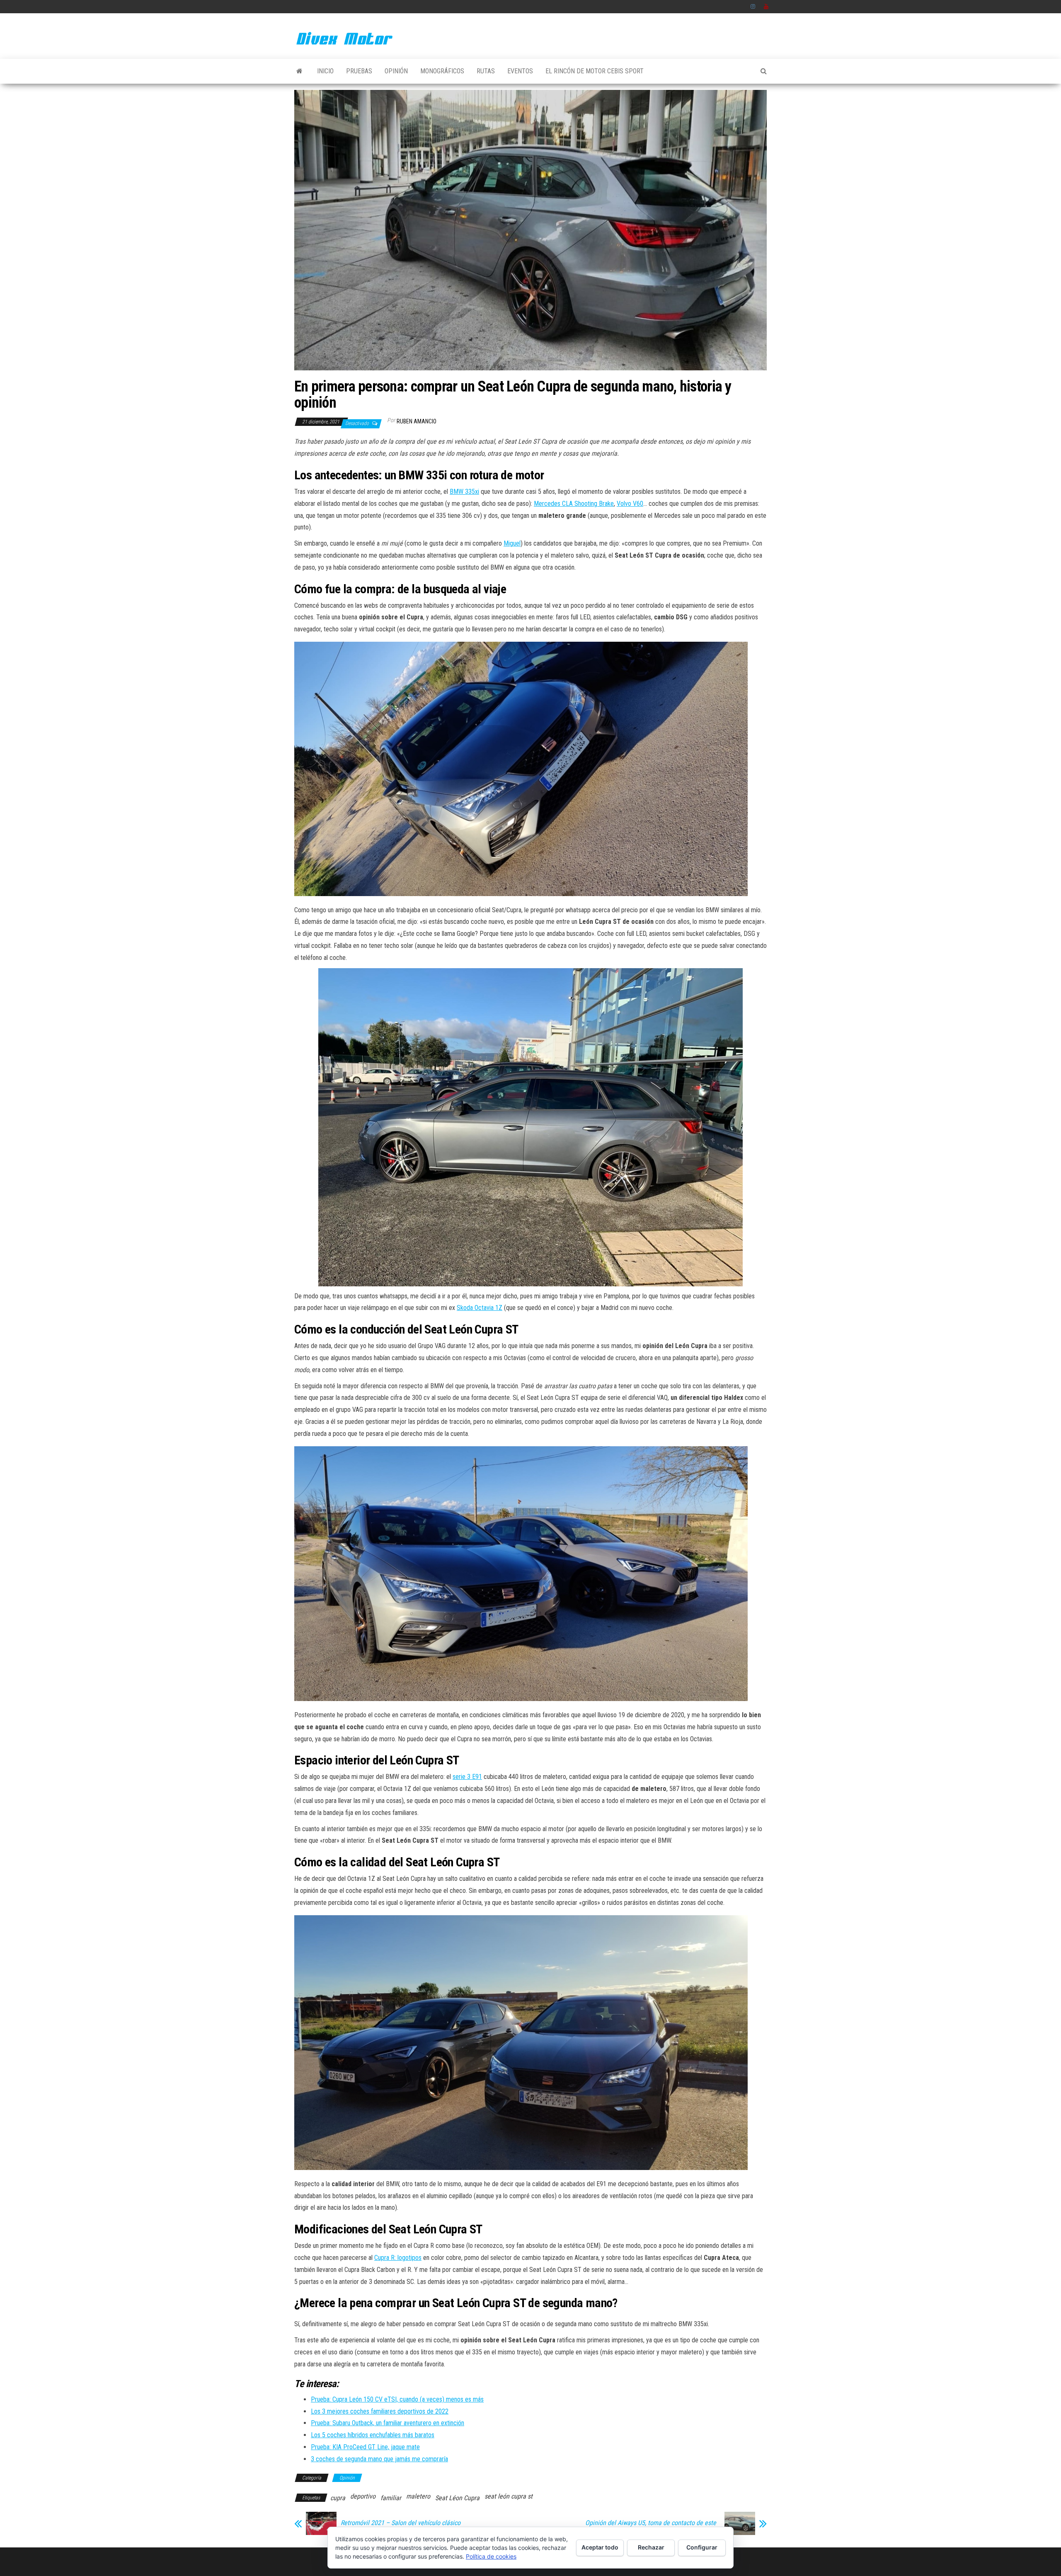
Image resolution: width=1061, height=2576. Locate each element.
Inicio (325, 71)
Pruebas (359, 71)
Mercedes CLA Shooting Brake (574, 504)
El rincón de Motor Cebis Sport (595, 71)
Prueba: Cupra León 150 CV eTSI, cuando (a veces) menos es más (397, 2399)
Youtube (766, 7)
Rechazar (651, 2547)
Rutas (486, 71)
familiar (391, 2498)
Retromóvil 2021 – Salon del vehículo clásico (401, 2523)
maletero (418, 2496)
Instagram (753, 7)
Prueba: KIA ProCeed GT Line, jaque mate (365, 2447)
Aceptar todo (600, 2547)
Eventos (520, 71)
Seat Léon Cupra (457, 2498)
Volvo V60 (630, 504)
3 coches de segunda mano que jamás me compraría (379, 2459)
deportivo (363, 2496)
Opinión (396, 71)
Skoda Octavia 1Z (480, 1308)
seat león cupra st (509, 2496)
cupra (338, 2498)
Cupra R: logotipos (398, 2258)
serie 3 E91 (467, 1777)
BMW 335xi (464, 492)
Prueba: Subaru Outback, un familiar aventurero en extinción (388, 2423)
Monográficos (442, 71)
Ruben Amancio (417, 421)
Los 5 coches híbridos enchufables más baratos (373, 2435)
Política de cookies (491, 2556)
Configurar (702, 2547)
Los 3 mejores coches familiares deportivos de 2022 (380, 2411)
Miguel (512, 543)
